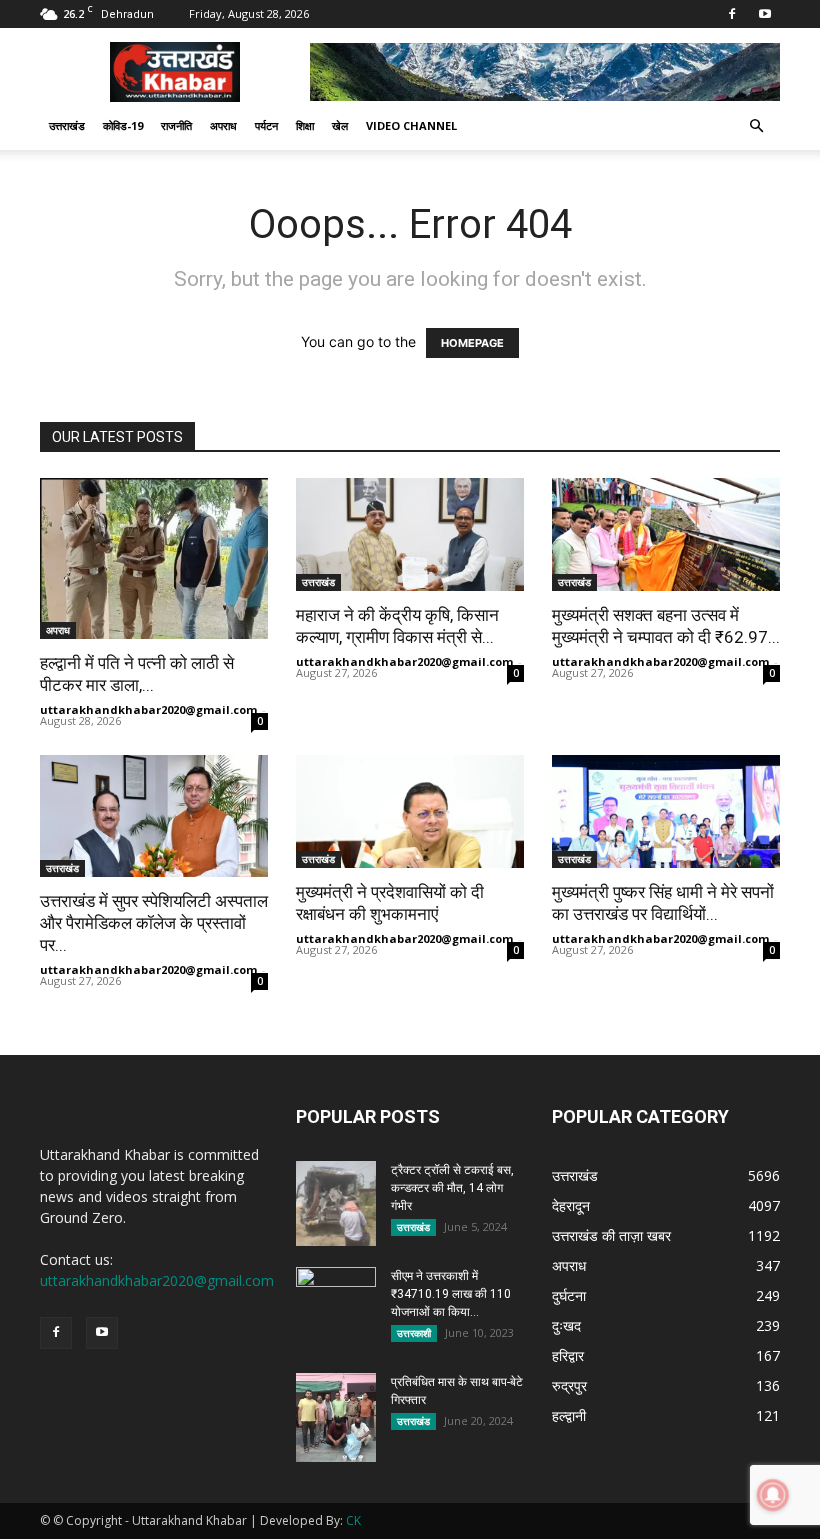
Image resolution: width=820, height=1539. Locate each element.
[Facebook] (732, 14)
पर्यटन (266, 125)
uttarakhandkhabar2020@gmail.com (148, 709)
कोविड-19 (123, 125)
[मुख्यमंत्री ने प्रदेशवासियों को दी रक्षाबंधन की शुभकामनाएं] (410, 811)
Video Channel (411, 125)
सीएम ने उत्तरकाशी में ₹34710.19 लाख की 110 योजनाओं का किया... (451, 1294)
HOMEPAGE (472, 343)
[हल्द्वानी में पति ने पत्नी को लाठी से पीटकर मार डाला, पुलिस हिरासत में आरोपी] (154, 558)
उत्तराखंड (67, 125)
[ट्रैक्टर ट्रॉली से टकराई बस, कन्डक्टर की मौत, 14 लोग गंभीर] (336, 1204)
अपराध (223, 125)
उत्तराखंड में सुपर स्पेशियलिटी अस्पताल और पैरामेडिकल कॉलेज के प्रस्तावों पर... (154, 923)
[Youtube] (765, 14)
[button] (756, 126)
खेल (340, 125)
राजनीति (176, 125)
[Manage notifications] (773, 1495)
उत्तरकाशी (414, 1333)
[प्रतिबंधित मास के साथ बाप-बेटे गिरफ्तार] (336, 1417)
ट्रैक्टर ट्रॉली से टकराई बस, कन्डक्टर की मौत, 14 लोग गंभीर (452, 1188)
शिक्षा (305, 125)
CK (353, 1520)
